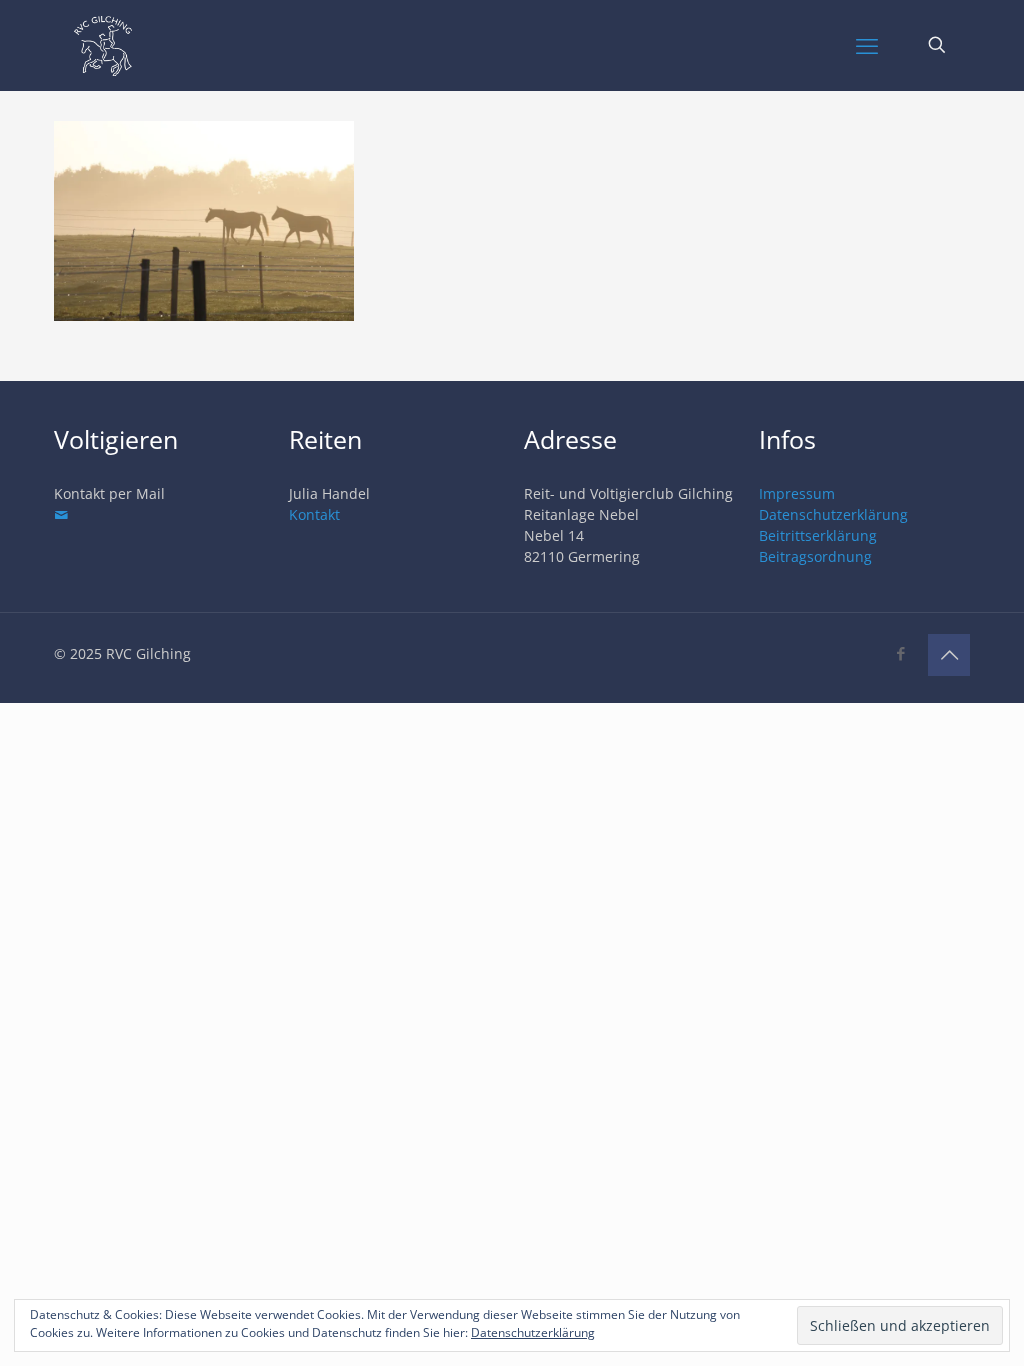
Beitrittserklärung (818, 535)
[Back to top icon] (949, 655)
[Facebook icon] (900, 653)
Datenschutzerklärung (833, 514)
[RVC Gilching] (103, 45)
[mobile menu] (867, 45)
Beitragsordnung (815, 556)
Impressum (797, 493)
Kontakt (314, 514)
